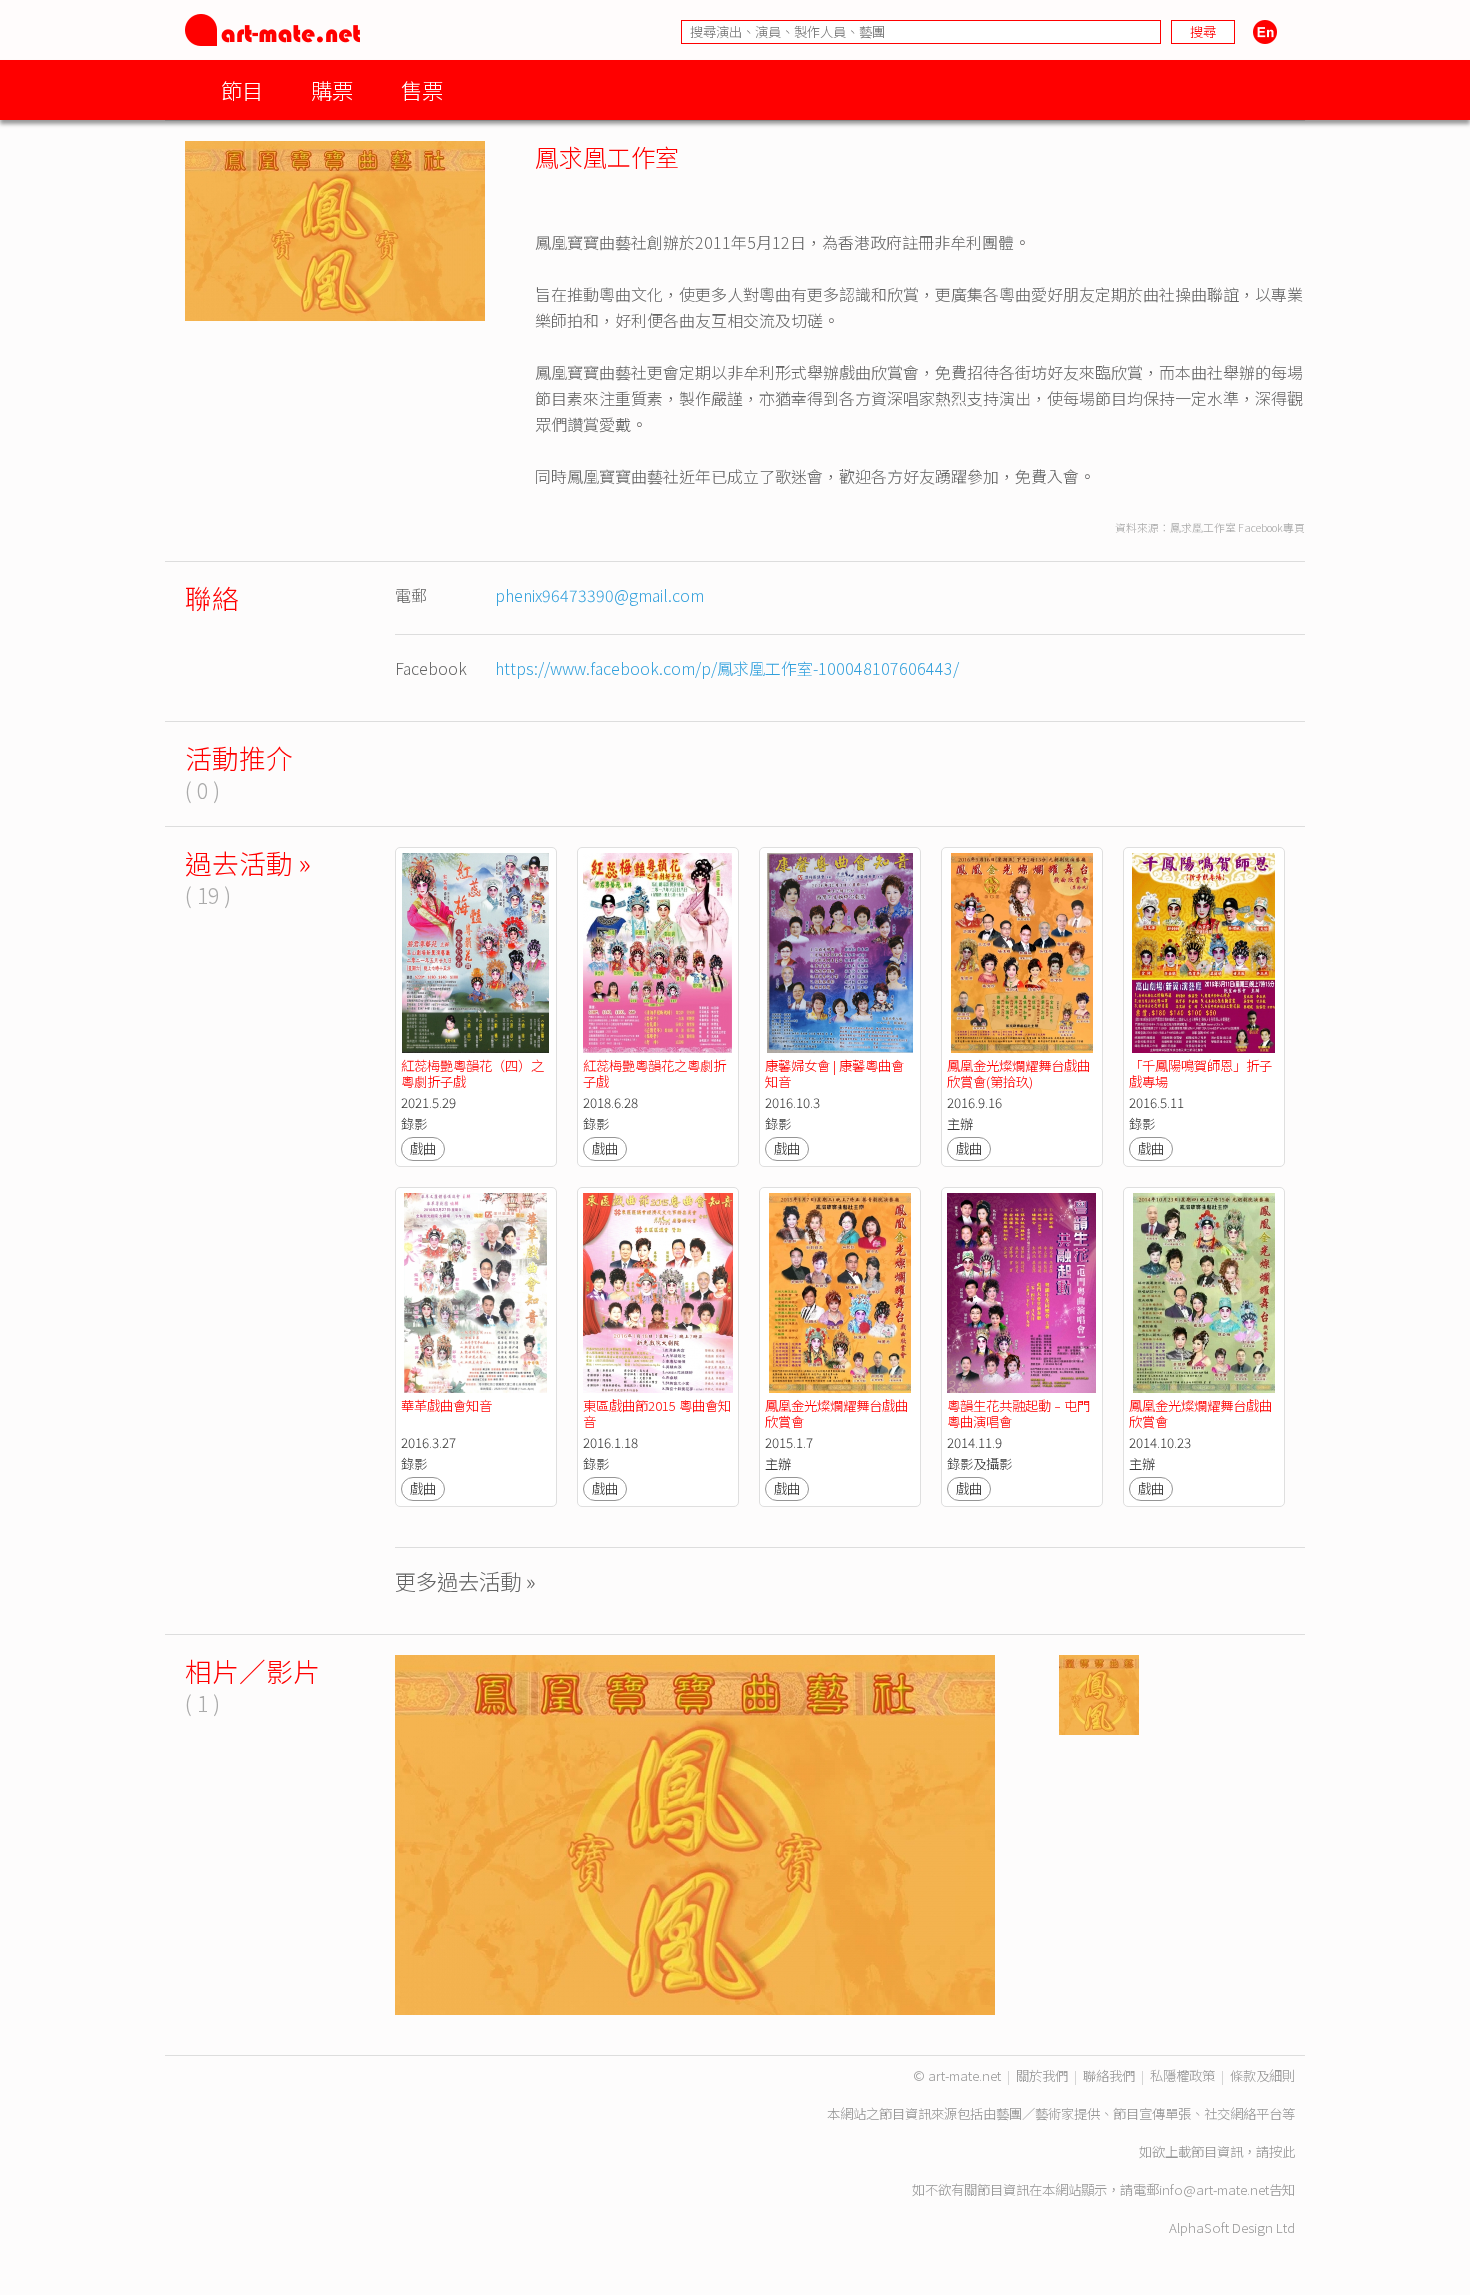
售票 (422, 89)
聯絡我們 (1109, 2075)
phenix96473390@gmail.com (599, 595)
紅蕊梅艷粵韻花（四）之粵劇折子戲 (472, 1073)
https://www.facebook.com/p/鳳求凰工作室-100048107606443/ (727, 668)
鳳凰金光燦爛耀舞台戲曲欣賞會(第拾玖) (1018, 1073)
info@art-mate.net (1214, 2189)
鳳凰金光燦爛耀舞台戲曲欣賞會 (836, 1413)
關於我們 (1042, 2075)
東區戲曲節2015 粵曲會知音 (657, 1413)
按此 (1282, 2151)
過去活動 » (248, 862)
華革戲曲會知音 (448, 1405)
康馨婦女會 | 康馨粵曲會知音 (834, 1073)
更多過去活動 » (465, 1580)
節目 (242, 89)
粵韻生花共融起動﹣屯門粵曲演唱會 (1018, 1413)
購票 (332, 89)
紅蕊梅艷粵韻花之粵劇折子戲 (654, 1073)
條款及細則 (1262, 2075)
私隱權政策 (1182, 2075)
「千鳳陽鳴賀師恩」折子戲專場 (1200, 1073)
